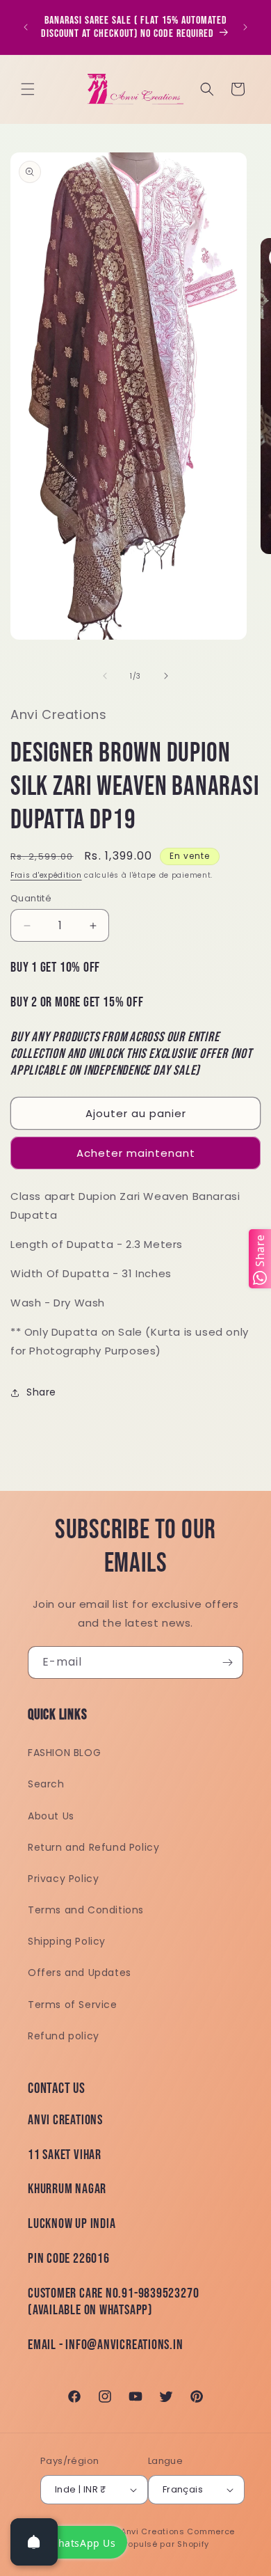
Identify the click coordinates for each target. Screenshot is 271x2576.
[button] (28, 89)
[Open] (34, 2542)
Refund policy (64, 2036)
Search (46, 1784)
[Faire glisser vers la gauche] (105, 676)
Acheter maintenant (136, 1153)
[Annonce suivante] (245, 27)
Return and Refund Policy (93, 1847)
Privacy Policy (63, 1879)
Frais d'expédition (46, 875)
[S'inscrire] (227, 1662)
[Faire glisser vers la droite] (166, 676)
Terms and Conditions (86, 1910)
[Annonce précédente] (26, 27)
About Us (51, 1816)
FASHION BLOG (64, 1753)
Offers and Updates (80, 1973)
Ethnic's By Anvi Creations (129, 2531)
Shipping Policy (67, 1941)
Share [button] (41, 1392)
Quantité (31, 898)
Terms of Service (73, 2005)
